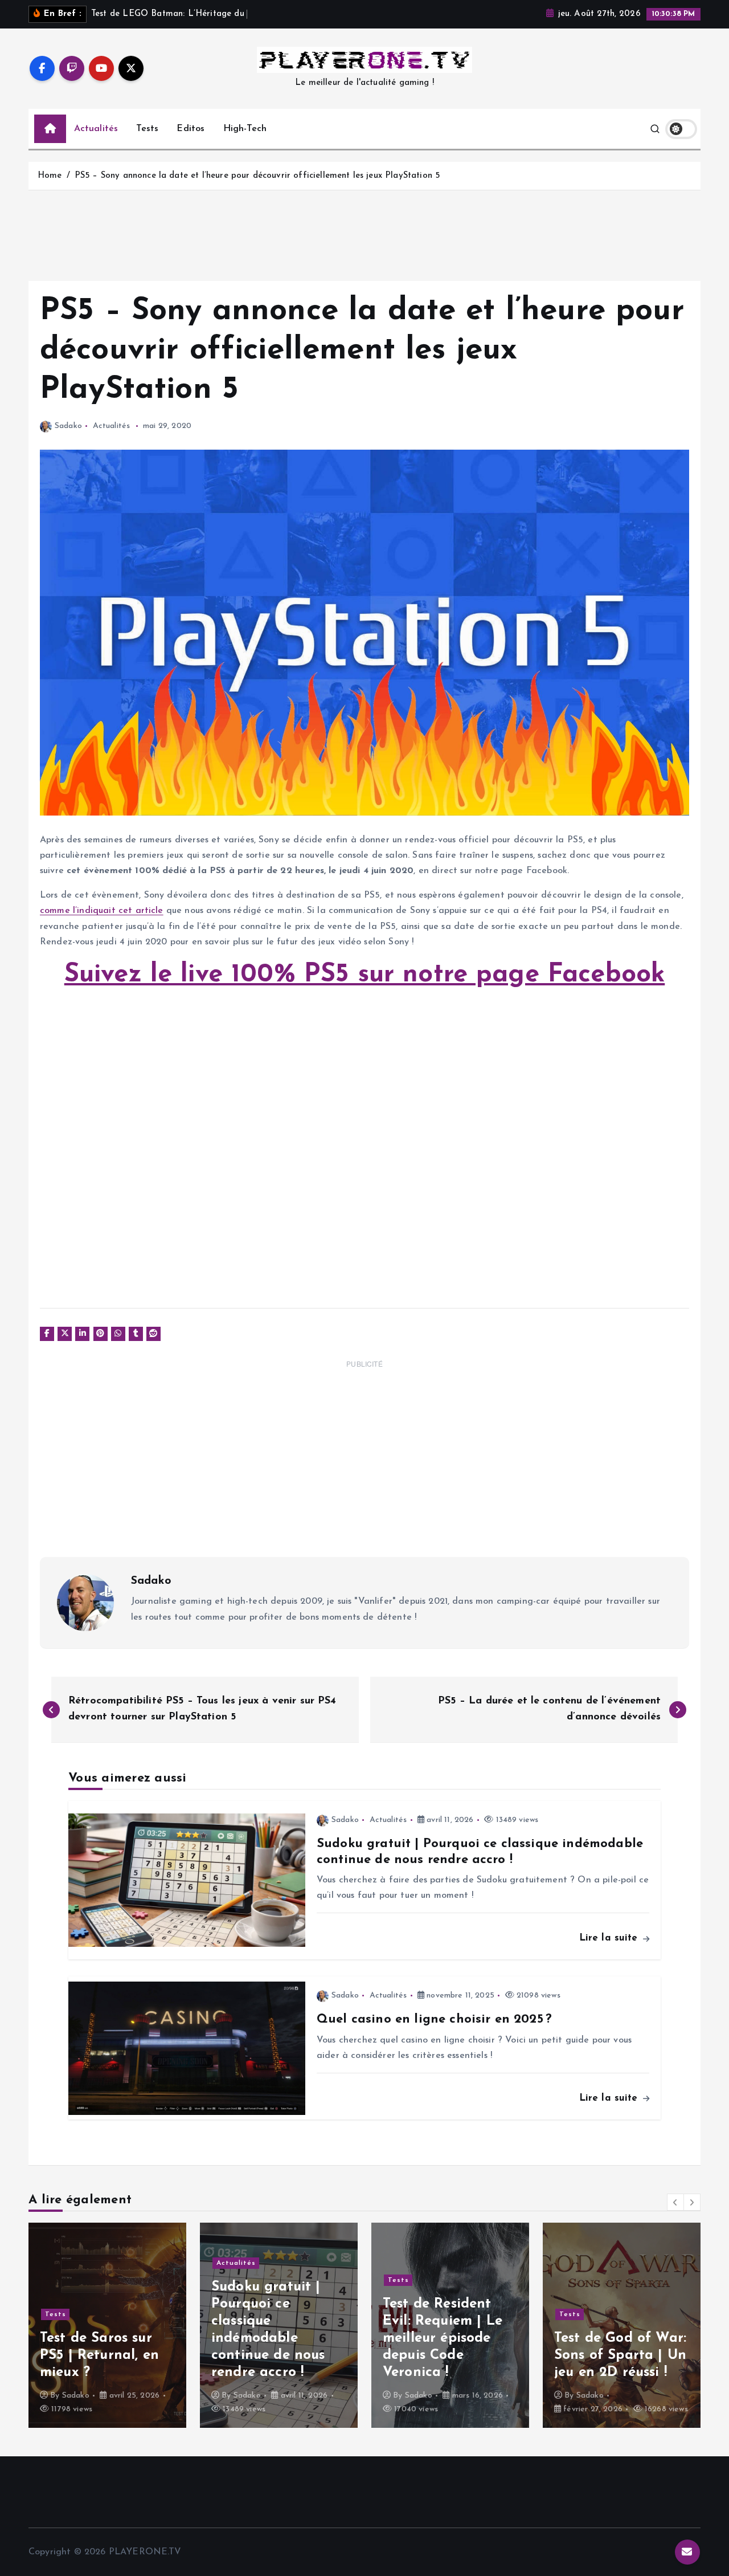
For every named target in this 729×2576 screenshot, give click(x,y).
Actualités (96, 129)
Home (50, 176)
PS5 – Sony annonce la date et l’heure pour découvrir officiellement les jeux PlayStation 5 (257, 176)
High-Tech (245, 129)
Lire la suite (610, 1938)
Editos (191, 129)
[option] (107, 2325)
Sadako (68, 426)
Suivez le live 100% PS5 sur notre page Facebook (365, 975)
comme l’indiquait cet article (102, 911)
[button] (675, 2202)
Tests (147, 129)
